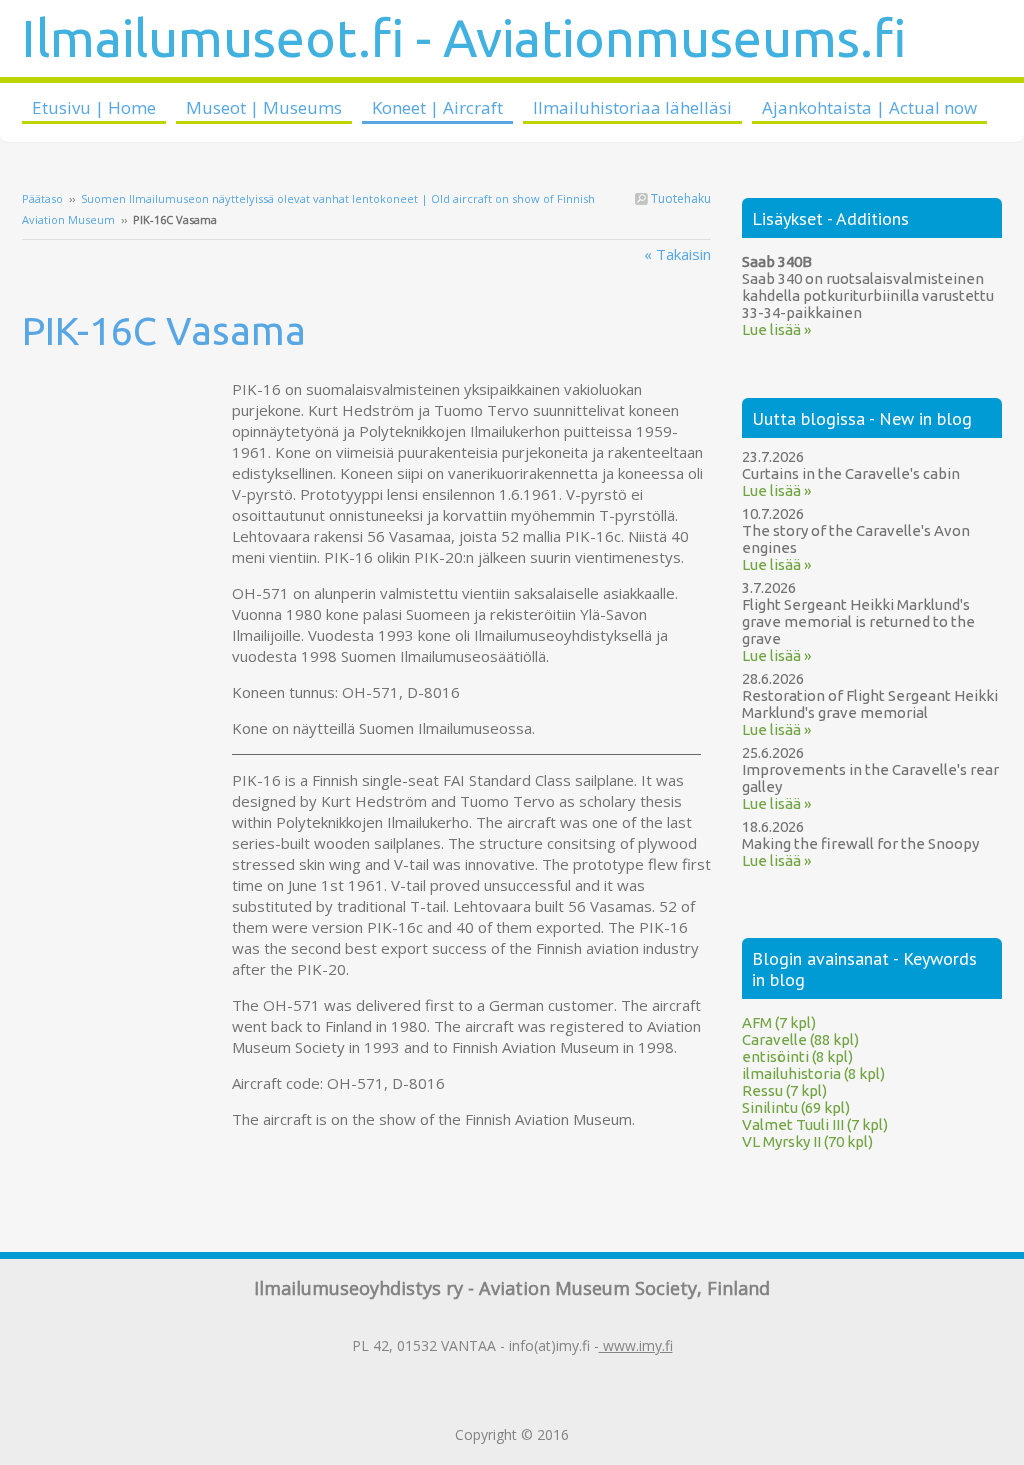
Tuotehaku (679, 198)
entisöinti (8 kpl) (797, 1056)
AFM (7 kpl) (779, 1022)
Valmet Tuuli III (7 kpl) (815, 1124)
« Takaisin (677, 254)
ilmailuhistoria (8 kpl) (813, 1073)
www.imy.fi (636, 1345)
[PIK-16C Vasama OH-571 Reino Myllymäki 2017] (127, 389)
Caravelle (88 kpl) (800, 1039)
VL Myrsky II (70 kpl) (807, 1141)
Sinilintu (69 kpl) (796, 1107)
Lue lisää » (776, 329)
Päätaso (42, 198)
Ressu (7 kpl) (784, 1090)
